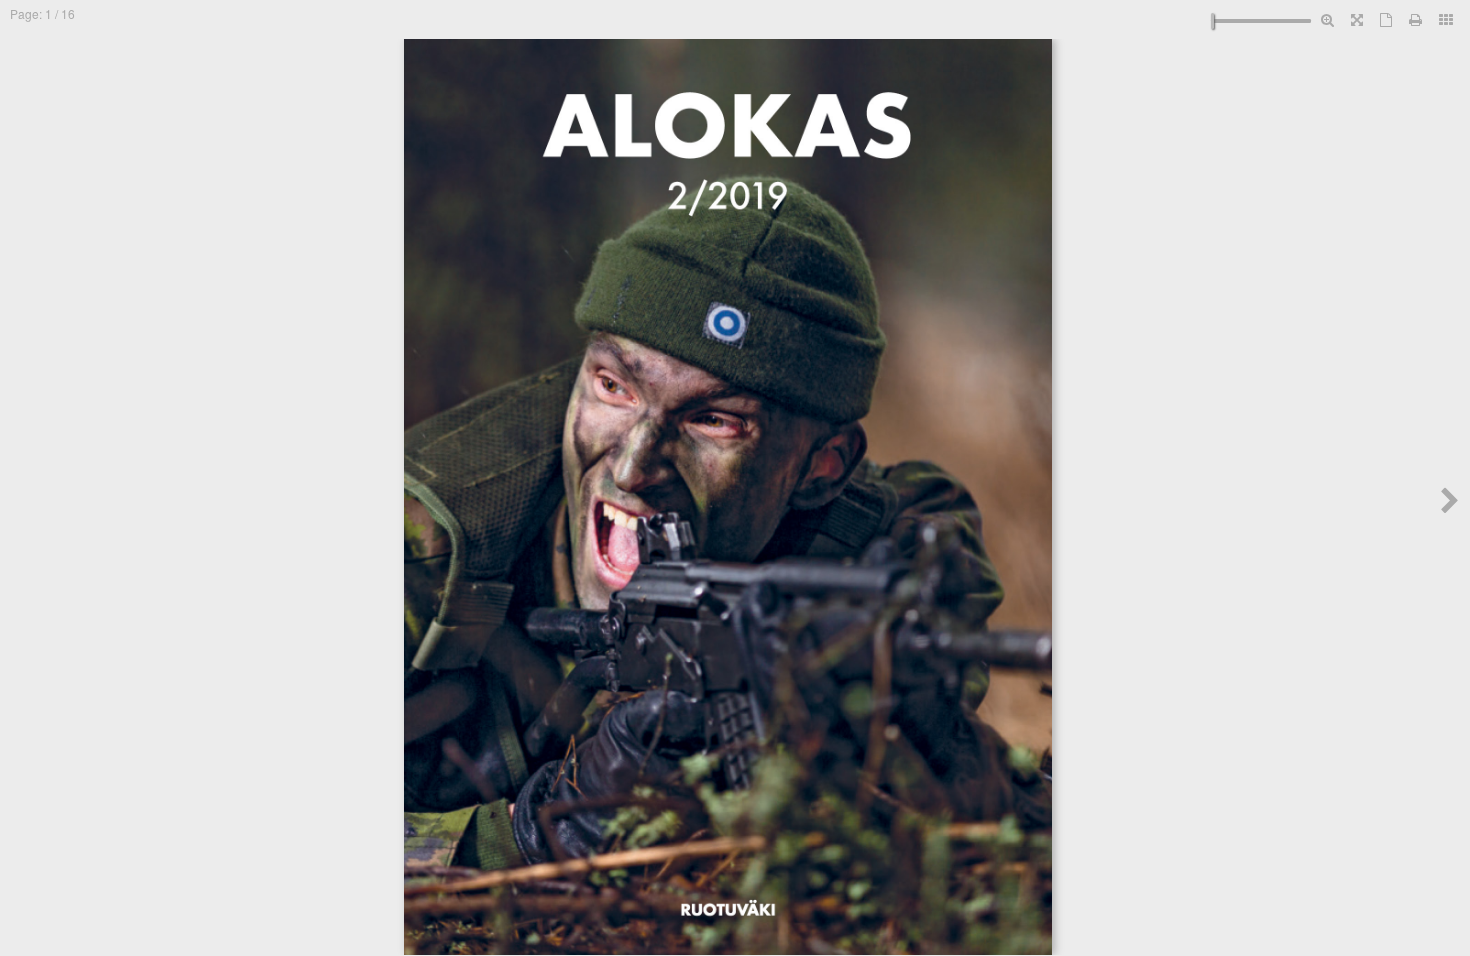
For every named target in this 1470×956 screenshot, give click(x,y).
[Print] (1415, 19)
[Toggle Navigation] (1446, 19)
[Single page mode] (1386, 19)
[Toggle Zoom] (1327, 19)
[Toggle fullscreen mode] (1357, 19)
